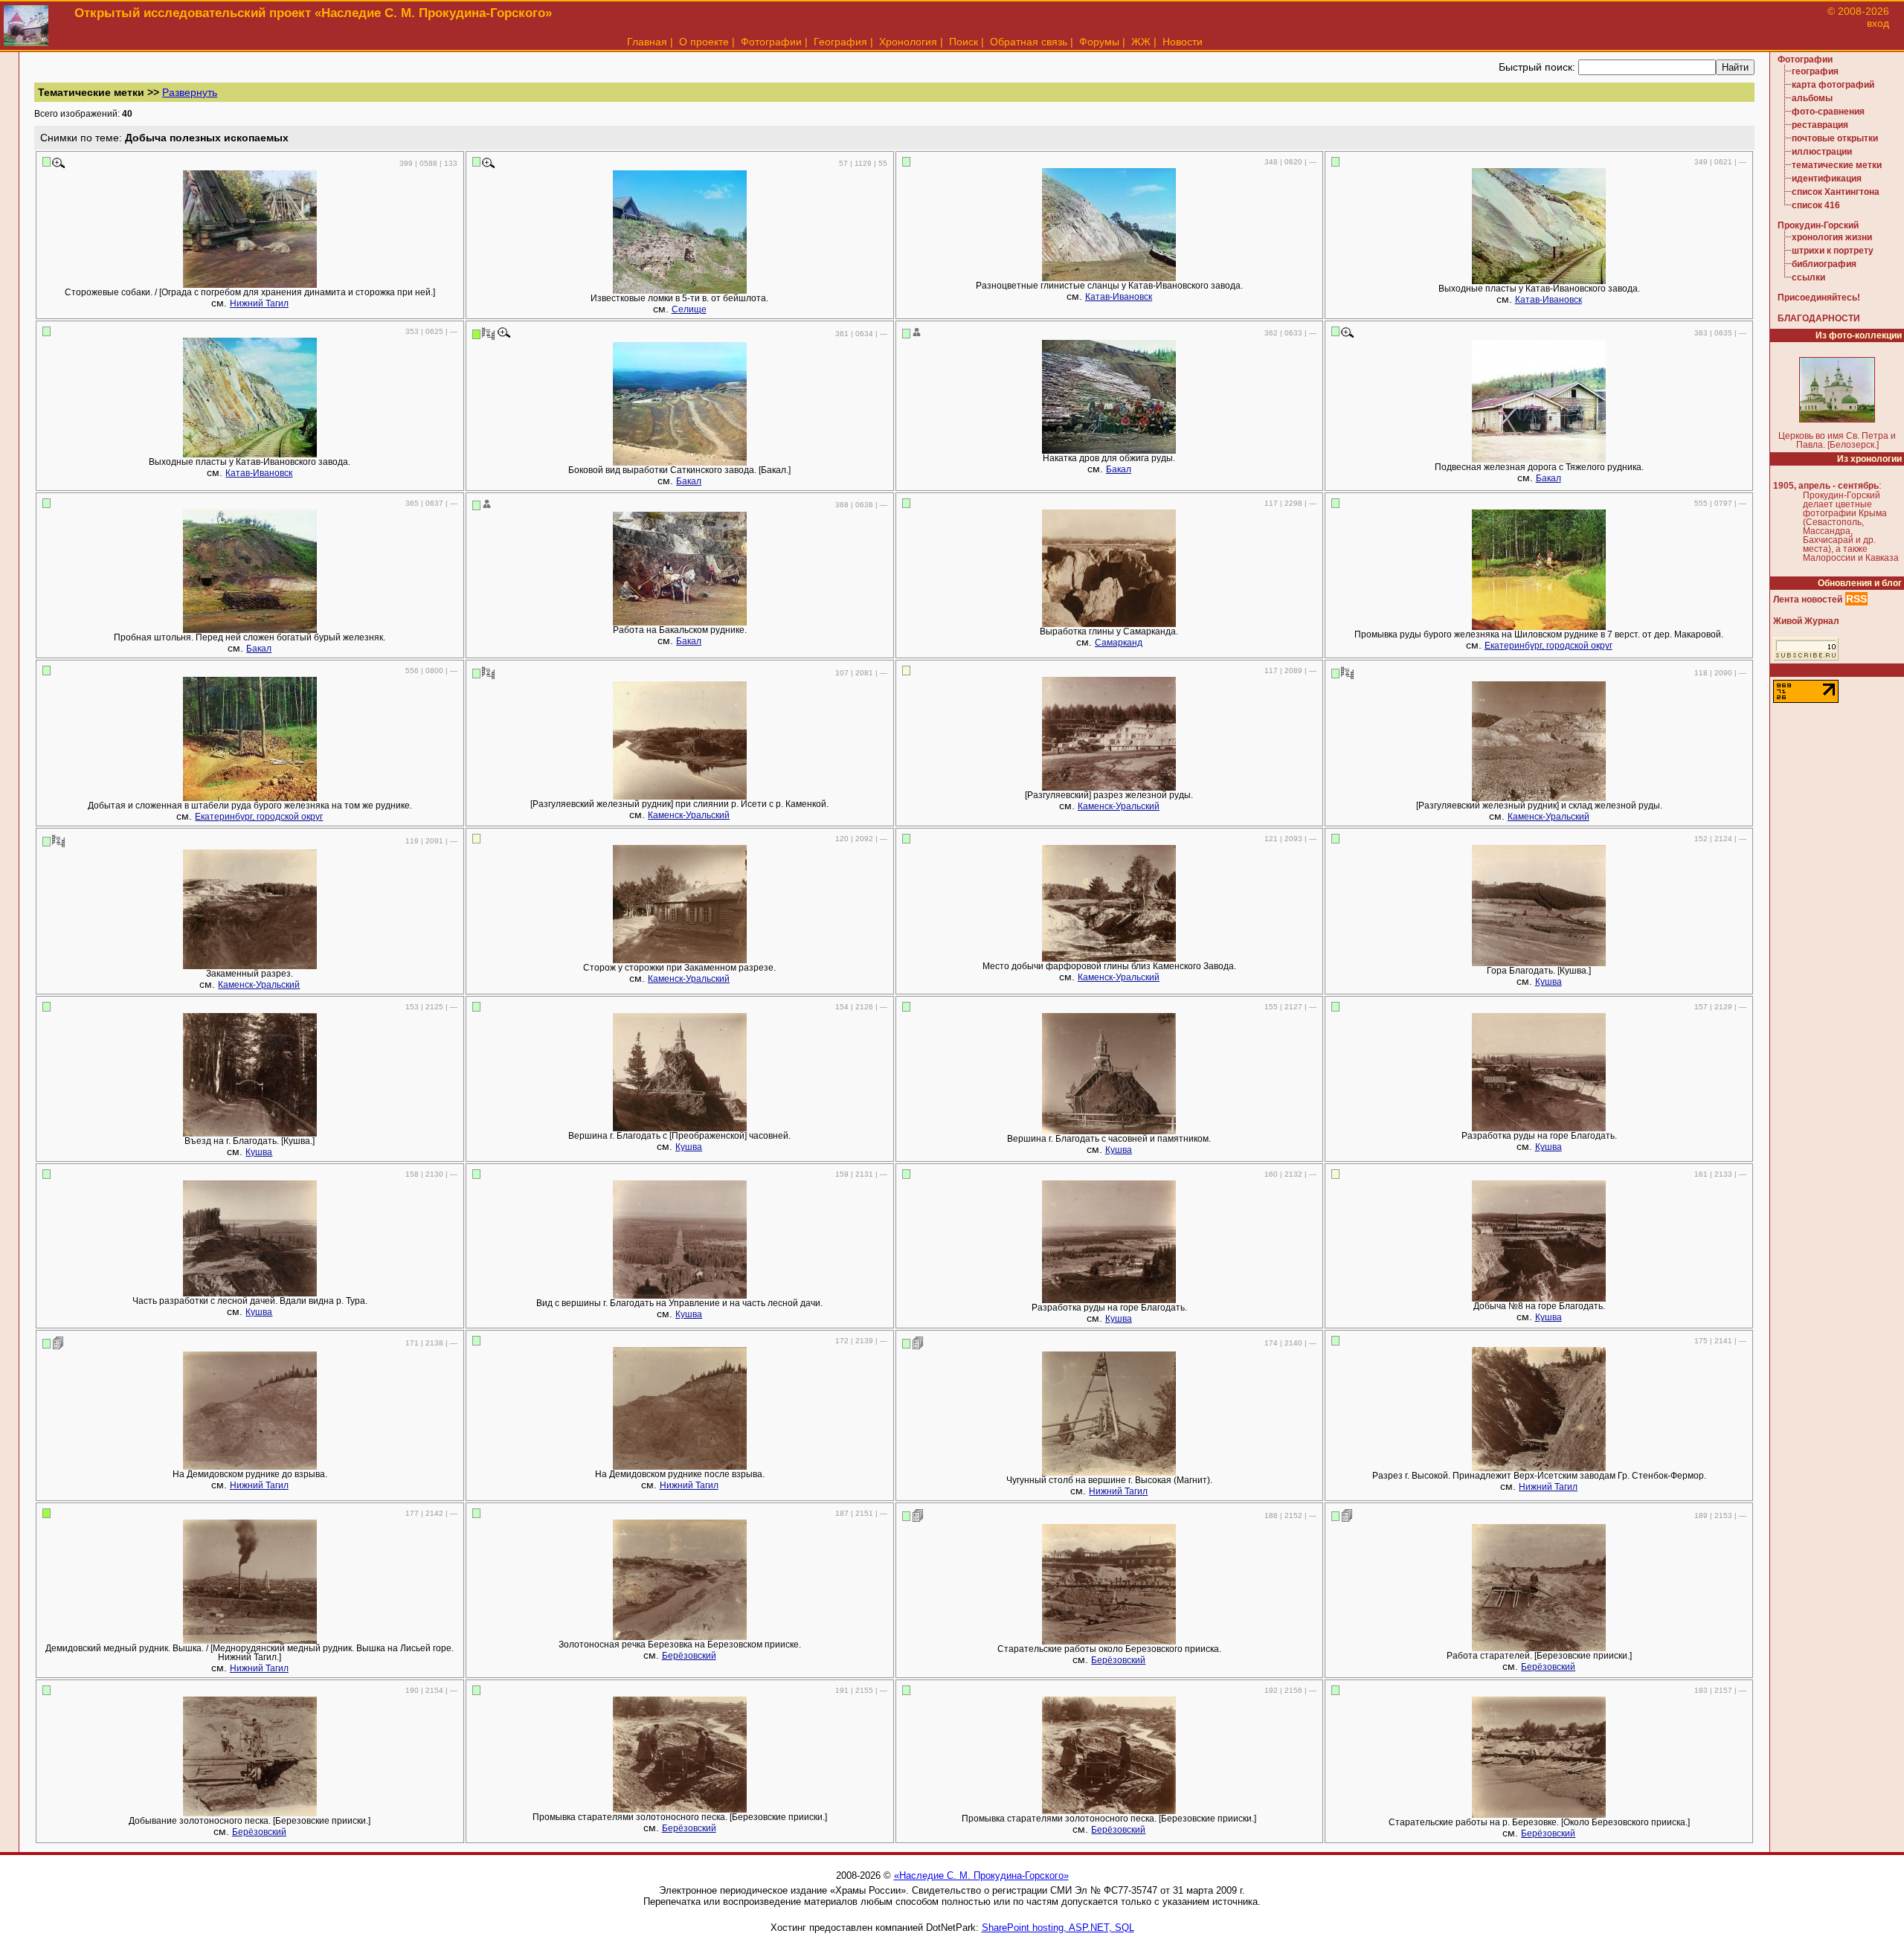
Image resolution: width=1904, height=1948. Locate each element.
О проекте (704, 42)
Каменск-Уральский (689, 815)
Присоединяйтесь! (1819, 298)
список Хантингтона (1836, 192)
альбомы (1812, 98)
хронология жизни (1832, 237)
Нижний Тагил (259, 303)
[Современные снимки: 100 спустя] (488, 333)
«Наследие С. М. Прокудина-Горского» (981, 1875)
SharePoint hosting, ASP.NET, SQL (1058, 1928)
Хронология (908, 42)
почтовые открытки (1835, 138)
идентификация (1827, 179)
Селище (689, 309)
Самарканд (1119, 643)
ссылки (1808, 277)
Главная (647, 42)
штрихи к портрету (1833, 251)
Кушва (1548, 982)
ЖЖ (1141, 42)
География (840, 42)
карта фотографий (1833, 85)
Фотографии (771, 42)
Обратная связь (1029, 42)
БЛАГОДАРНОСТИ (1819, 318)
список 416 (1816, 205)
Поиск (964, 42)
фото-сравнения (1828, 112)
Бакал (689, 481)
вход (1878, 23)
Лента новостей (1808, 599)
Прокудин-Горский (1818, 225)
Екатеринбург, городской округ (1548, 646)
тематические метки (1837, 165)
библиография (1824, 264)
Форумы (1099, 42)
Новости (1183, 42)
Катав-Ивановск (1119, 297)
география (1815, 71)
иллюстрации (1822, 152)
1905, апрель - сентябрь (1826, 486)
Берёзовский (689, 1656)
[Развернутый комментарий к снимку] (58, 1343)
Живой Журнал (1806, 621)
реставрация (1820, 125)
